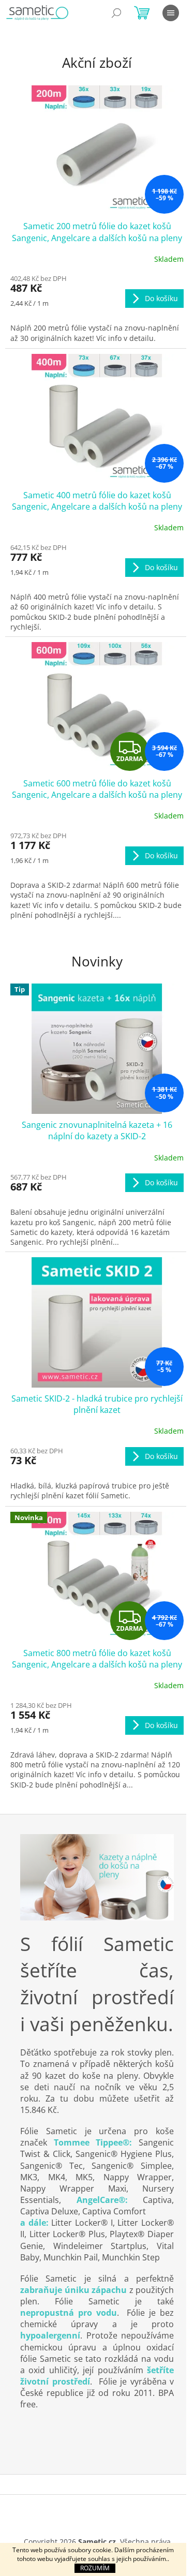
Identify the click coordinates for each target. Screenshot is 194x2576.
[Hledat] (116, 13)
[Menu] (171, 13)
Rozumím (95, 2568)
